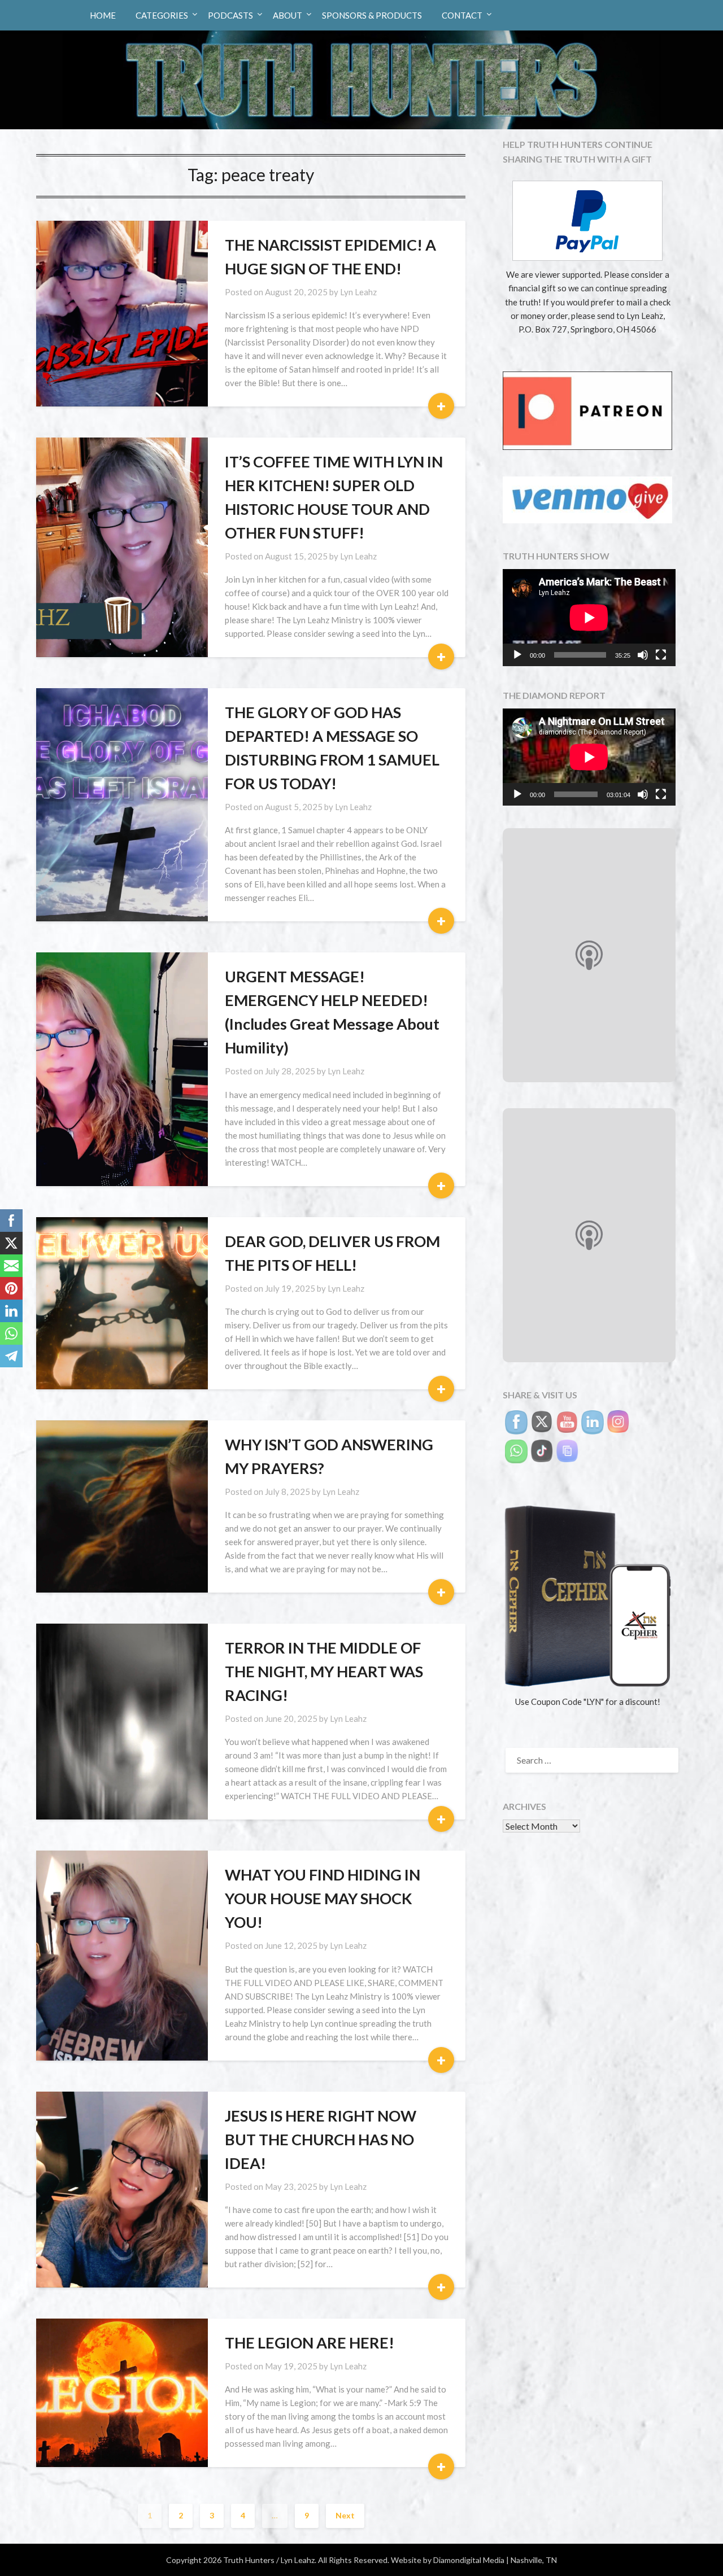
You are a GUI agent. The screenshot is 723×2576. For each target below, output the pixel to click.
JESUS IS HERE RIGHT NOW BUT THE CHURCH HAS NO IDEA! (321, 2139)
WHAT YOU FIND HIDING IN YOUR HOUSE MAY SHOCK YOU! (323, 1898)
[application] (589, 618)
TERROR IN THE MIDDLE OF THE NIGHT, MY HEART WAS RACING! (324, 1671)
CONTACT (462, 15)
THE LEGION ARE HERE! (310, 2343)
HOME (103, 15)
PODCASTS (230, 15)
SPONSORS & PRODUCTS (372, 15)
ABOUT (288, 15)
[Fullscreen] (661, 655)
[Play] (517, 655)
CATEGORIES (162, 15)
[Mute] (643, 655)
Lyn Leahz (358, 292)
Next (345, 2515)
